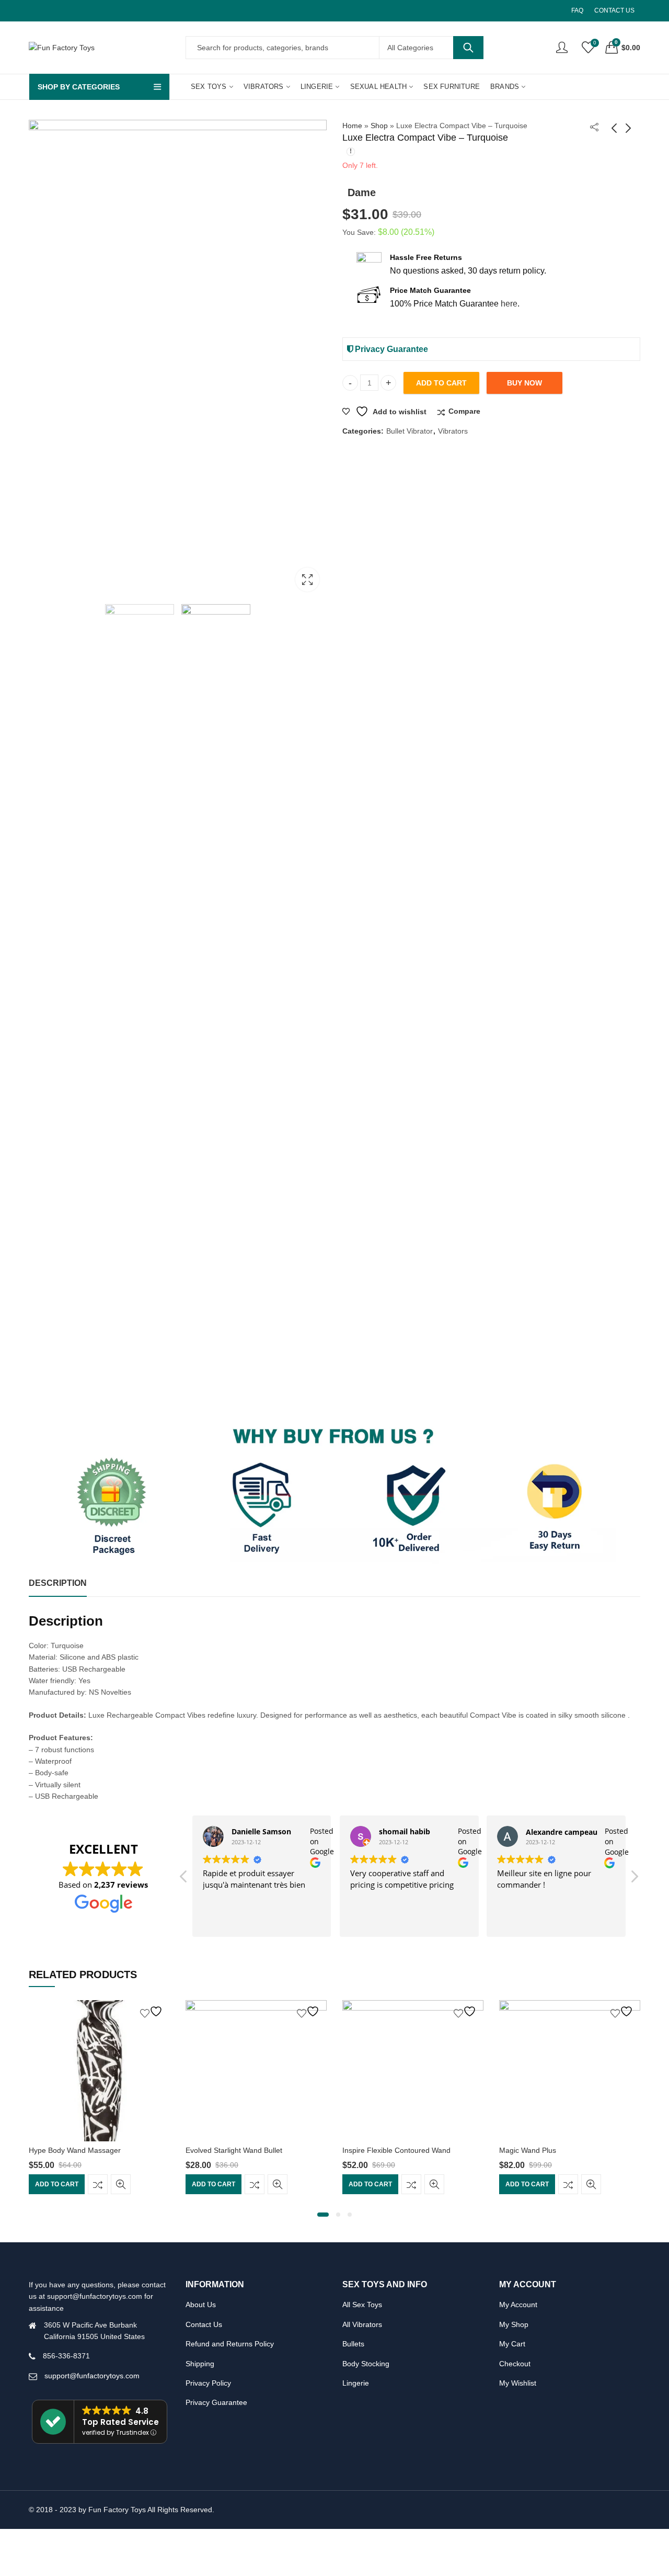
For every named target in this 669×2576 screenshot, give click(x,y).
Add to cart (441, 383)
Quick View (121, 2185)
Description (58, 1583)
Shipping (200, 2364)
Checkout (515, 2364)
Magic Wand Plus (528, 2150)
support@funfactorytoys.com (92, 2376)
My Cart (512, 2344)
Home (352, 126)
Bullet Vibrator (410, 431)
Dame (362, 192)
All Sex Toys (362, 2305)
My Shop (514, 2324)
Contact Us (204, 2324)
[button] (634, 1879)
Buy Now (524, 383)
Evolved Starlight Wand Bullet (234, 2150)
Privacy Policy (208, 2383)
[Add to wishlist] (153, 2011)
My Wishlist (518, 2383)
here (509, 304)
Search (468, 48)
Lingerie (356, 2383)
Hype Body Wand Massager (75, 2150)
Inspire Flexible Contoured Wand (396, 2150)
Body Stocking (366, 2364)
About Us (201, 2305)
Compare (464, 411)
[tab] (58, 1584)
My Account (518, 2305)
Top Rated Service (120, 2422)
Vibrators (453, 431)
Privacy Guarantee (390, 349)
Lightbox (307, 580)
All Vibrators (362, 2324)
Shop (379, 126)
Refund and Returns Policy (230, 2344)
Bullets (353, 2344)
